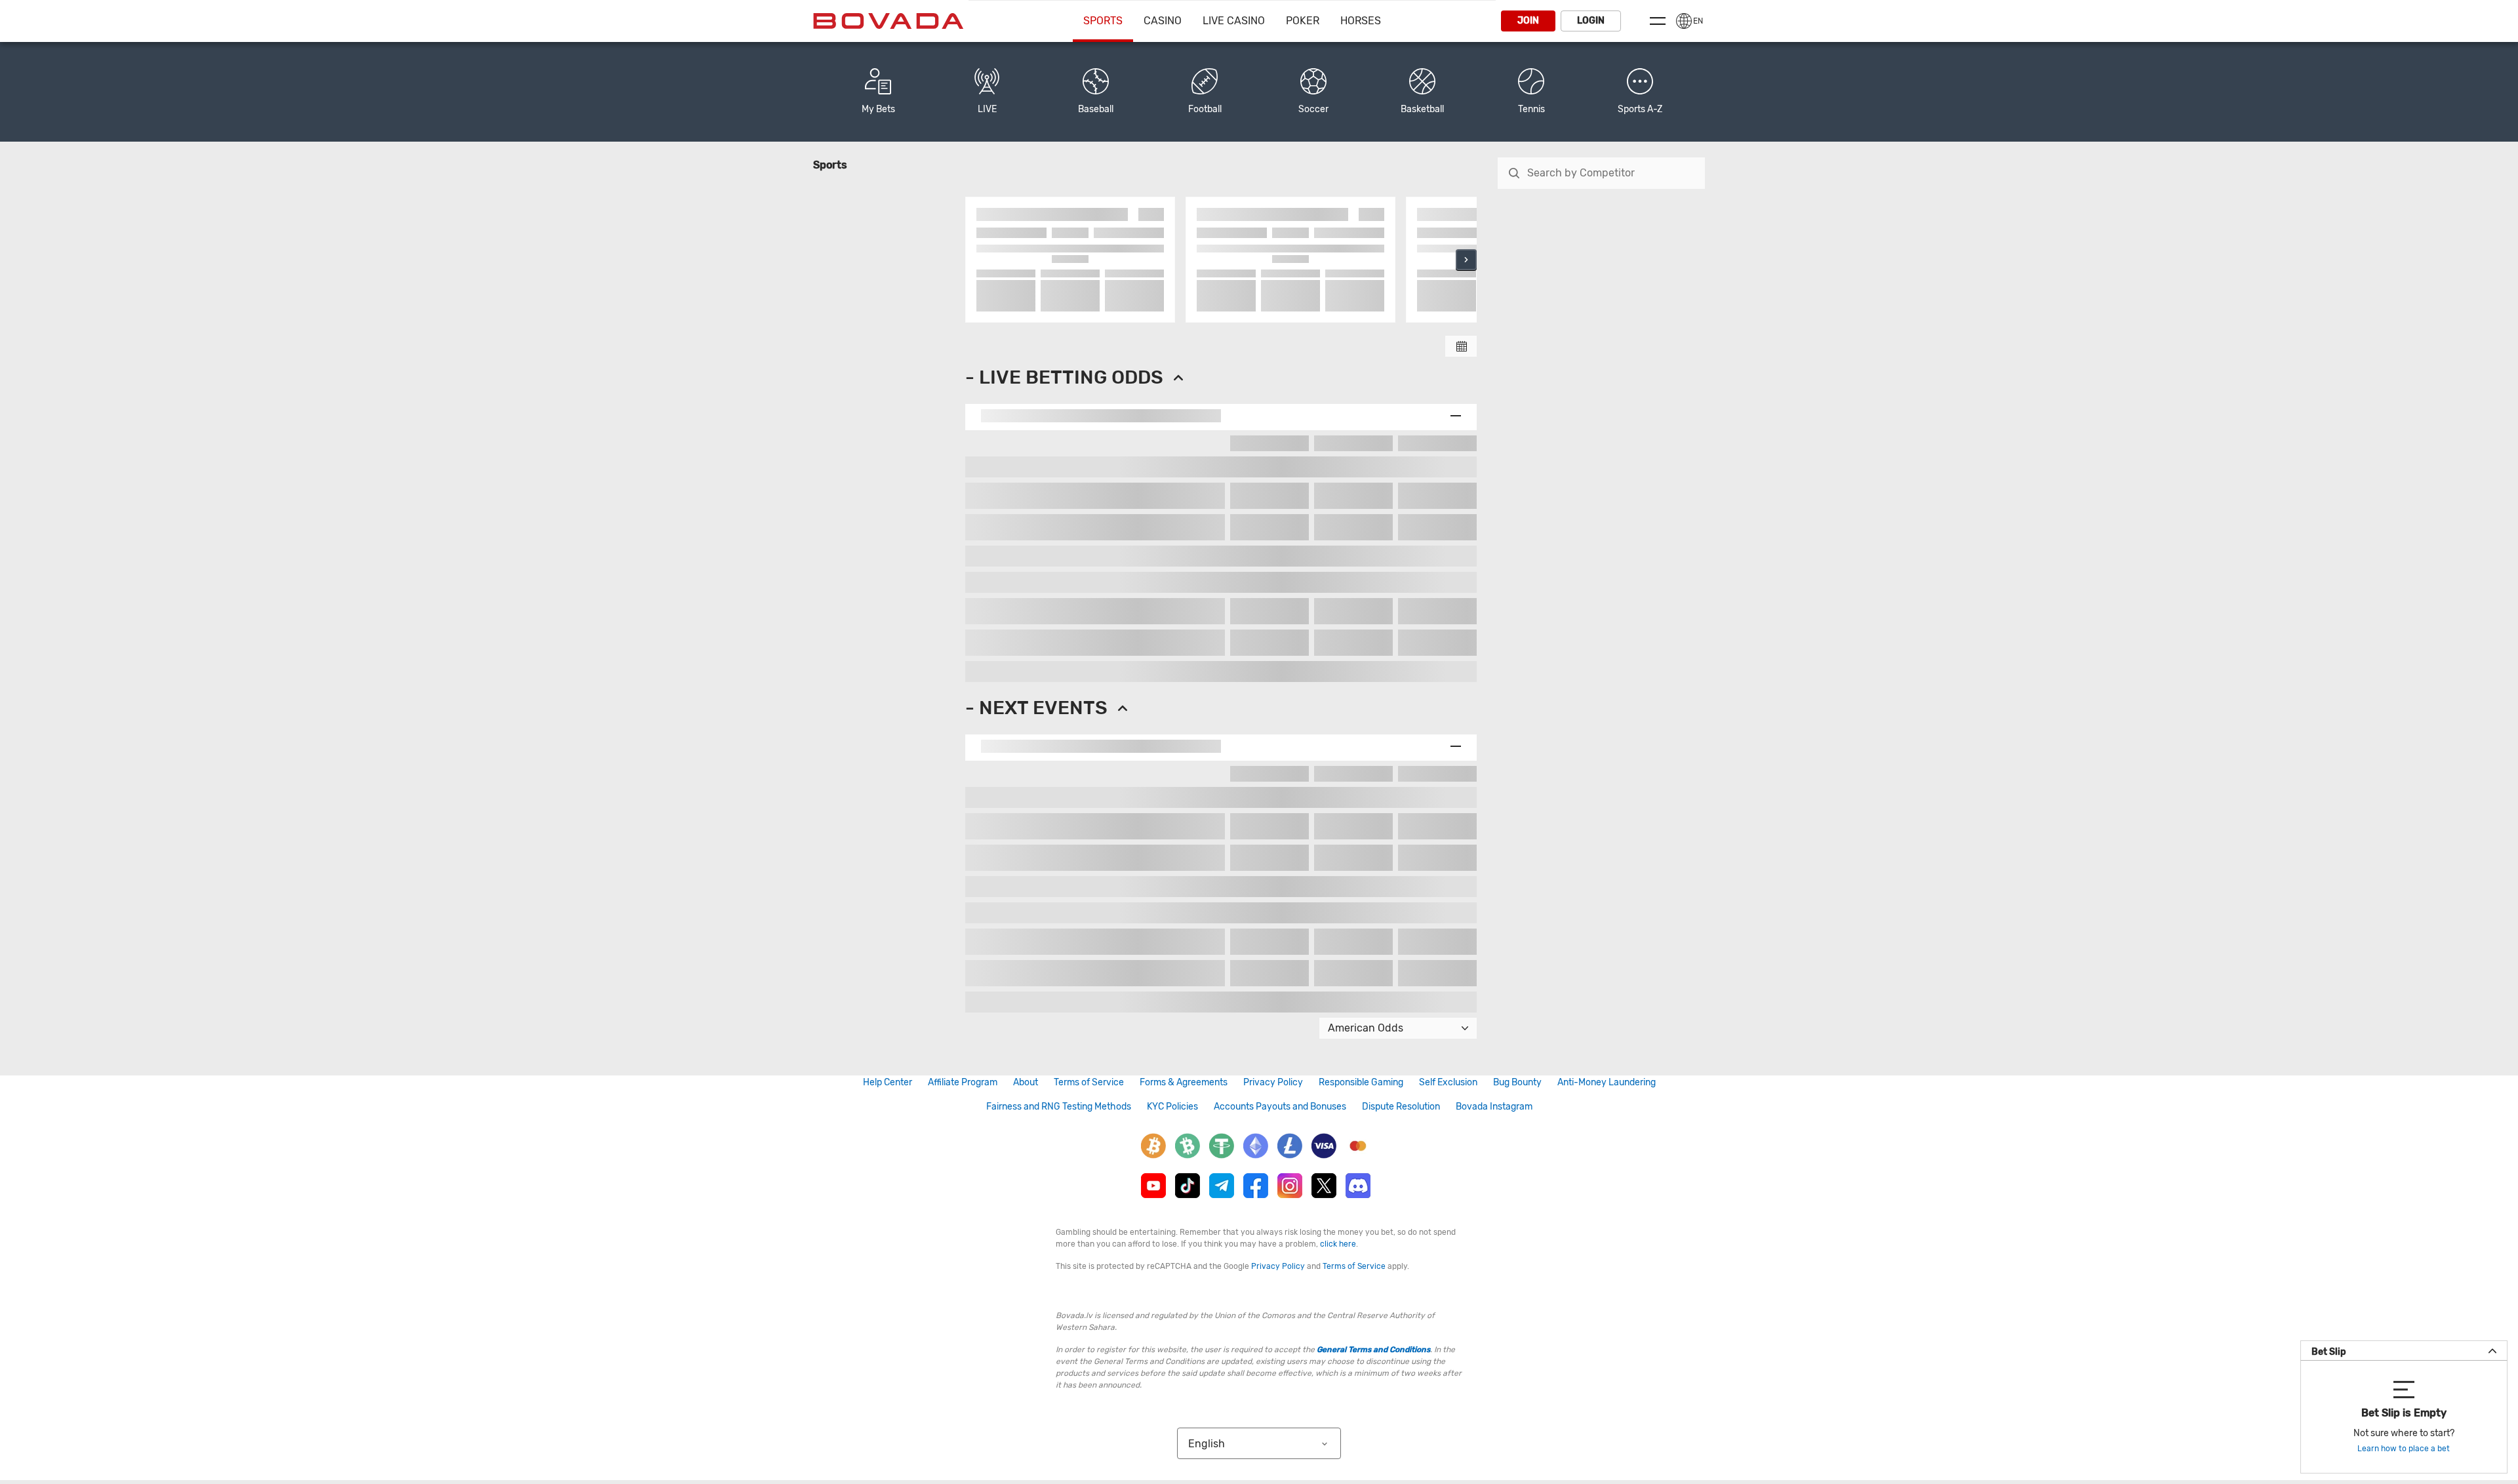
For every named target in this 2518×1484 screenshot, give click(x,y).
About (1026, 1082)
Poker (1303, 21)
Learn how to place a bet (2404, 1449)
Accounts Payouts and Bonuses (1280, 1107)
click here (1338, 1244)
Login (1591, 21)
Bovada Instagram (1494, 1107)
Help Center (888, 1082)
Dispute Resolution (1401, 1107)
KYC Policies (1172, 1107)
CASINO (1163, 21)
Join (1528, 21)
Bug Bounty (1517, 1082)
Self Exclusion (1448, 1082)
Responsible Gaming (1361, 1082)
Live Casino (1234, 21)
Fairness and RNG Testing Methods (1059, 1107)
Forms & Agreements (1184, 1082)
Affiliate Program (963, 1082)
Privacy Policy (1273, 1082)
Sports (1103, 21)
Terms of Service (1089, 1082)
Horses (1361, 21)
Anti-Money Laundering (1607, 1082)
